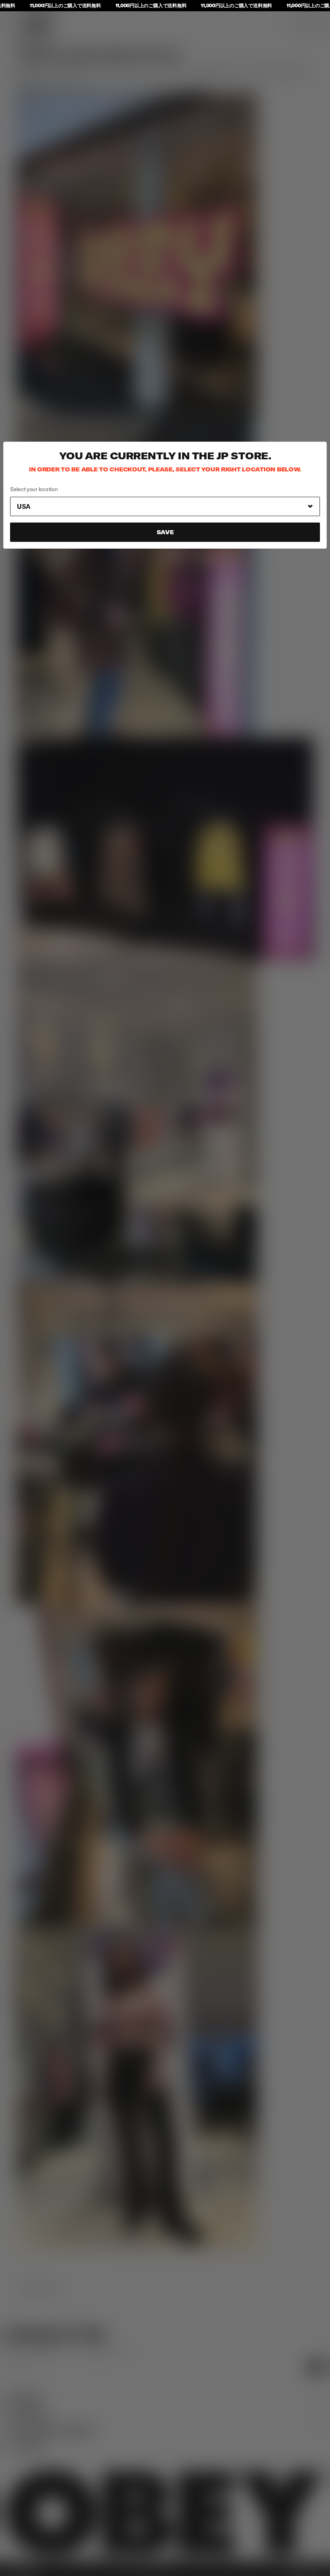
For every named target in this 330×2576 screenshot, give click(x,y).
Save (165, 532)
